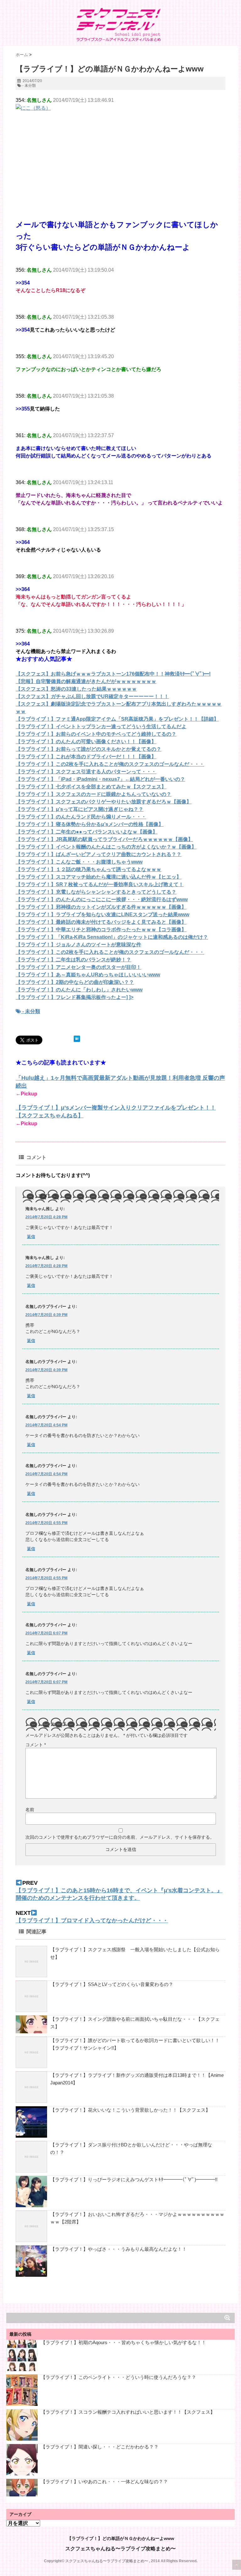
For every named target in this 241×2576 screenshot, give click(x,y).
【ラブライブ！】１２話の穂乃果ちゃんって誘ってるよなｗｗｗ (88, 869)
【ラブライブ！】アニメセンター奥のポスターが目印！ (78, 967)
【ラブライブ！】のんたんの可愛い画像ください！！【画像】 (86, 742)
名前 (30, 1810)
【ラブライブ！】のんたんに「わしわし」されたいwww (79, 990)
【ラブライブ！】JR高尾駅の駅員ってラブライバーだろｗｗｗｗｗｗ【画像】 (104, 839)
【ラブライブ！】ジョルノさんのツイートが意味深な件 (78, 945)
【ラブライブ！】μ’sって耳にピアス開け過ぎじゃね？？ (80, 809)
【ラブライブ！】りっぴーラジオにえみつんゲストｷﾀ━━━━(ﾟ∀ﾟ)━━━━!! (134, 2179)
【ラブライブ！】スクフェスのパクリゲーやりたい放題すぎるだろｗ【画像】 (104, 802)
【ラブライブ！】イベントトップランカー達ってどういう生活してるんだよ (101, 726)
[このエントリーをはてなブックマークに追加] (77, 1039)
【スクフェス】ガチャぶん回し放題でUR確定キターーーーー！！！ (92, 696)
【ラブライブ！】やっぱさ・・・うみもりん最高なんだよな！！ (118, 2249)
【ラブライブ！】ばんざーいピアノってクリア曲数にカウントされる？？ (99, 854)
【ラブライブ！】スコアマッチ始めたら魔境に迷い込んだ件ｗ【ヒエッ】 (99, 877)
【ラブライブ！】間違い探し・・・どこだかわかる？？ (100, 2447)
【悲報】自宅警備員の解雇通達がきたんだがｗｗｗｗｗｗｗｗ (86, 681)
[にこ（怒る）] (120, 148)
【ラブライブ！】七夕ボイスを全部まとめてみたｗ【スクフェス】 (91, 787)
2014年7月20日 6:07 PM (46, 1633)
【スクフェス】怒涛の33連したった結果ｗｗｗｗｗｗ (76, 689)
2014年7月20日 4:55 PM (46, 1523)
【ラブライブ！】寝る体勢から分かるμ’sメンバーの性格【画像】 (90, 824)
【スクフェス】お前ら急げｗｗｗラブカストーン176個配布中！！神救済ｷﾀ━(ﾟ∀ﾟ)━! (113, 674)
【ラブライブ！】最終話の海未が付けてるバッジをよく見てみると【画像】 (101, 922)
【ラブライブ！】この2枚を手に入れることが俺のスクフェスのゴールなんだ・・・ (110, 764)
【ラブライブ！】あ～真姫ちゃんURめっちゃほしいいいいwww (88, 975)
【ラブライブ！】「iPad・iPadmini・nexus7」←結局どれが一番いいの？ (100, 779)
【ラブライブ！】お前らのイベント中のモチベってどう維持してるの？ (96, 734)
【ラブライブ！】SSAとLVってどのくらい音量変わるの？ (112, 1984)
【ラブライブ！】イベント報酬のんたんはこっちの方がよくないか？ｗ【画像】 (106, 847)
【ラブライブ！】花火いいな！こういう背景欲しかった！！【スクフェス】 (130, 2110)
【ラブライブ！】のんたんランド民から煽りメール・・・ (81, 817)
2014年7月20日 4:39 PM (46, 1315)
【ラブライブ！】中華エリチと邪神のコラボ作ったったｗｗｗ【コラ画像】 (101, 930)
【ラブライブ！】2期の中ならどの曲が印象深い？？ (75, 982)
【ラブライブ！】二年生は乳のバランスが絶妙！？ (73, 960)
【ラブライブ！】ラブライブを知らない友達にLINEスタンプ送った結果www (102, 914)
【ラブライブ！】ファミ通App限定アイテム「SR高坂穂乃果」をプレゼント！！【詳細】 (117, 719)
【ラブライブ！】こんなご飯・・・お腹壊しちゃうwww (79, 862)
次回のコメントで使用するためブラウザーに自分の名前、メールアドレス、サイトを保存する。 (120, 1837)
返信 (31, 1237)
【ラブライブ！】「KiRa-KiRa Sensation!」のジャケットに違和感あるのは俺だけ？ (112, 937)
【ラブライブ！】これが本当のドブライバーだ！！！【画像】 (86, 757)
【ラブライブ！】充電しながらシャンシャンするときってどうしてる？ (96, 892)
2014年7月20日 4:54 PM (46, 1425)
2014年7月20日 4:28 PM (46, 1217)
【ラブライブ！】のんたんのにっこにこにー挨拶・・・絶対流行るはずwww (102, 899)
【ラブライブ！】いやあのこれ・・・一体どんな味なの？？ (104, 2482)
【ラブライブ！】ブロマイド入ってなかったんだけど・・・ (92, 1920)
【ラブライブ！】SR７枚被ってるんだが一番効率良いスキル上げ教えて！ (100, 884)
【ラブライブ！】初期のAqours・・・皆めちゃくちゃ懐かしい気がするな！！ (123, 2342)
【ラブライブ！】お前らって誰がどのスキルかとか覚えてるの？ (88, 749)
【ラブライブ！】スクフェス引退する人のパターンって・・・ (86, 772)
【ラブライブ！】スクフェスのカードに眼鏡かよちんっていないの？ (94, 794)
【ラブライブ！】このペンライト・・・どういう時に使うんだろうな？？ (118, 2377)
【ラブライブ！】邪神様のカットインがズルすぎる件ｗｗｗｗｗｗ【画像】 (101, 907)
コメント (36, 1745)
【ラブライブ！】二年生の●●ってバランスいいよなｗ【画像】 (87, 832)
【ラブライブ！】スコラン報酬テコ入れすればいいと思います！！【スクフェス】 (128, 2412)
